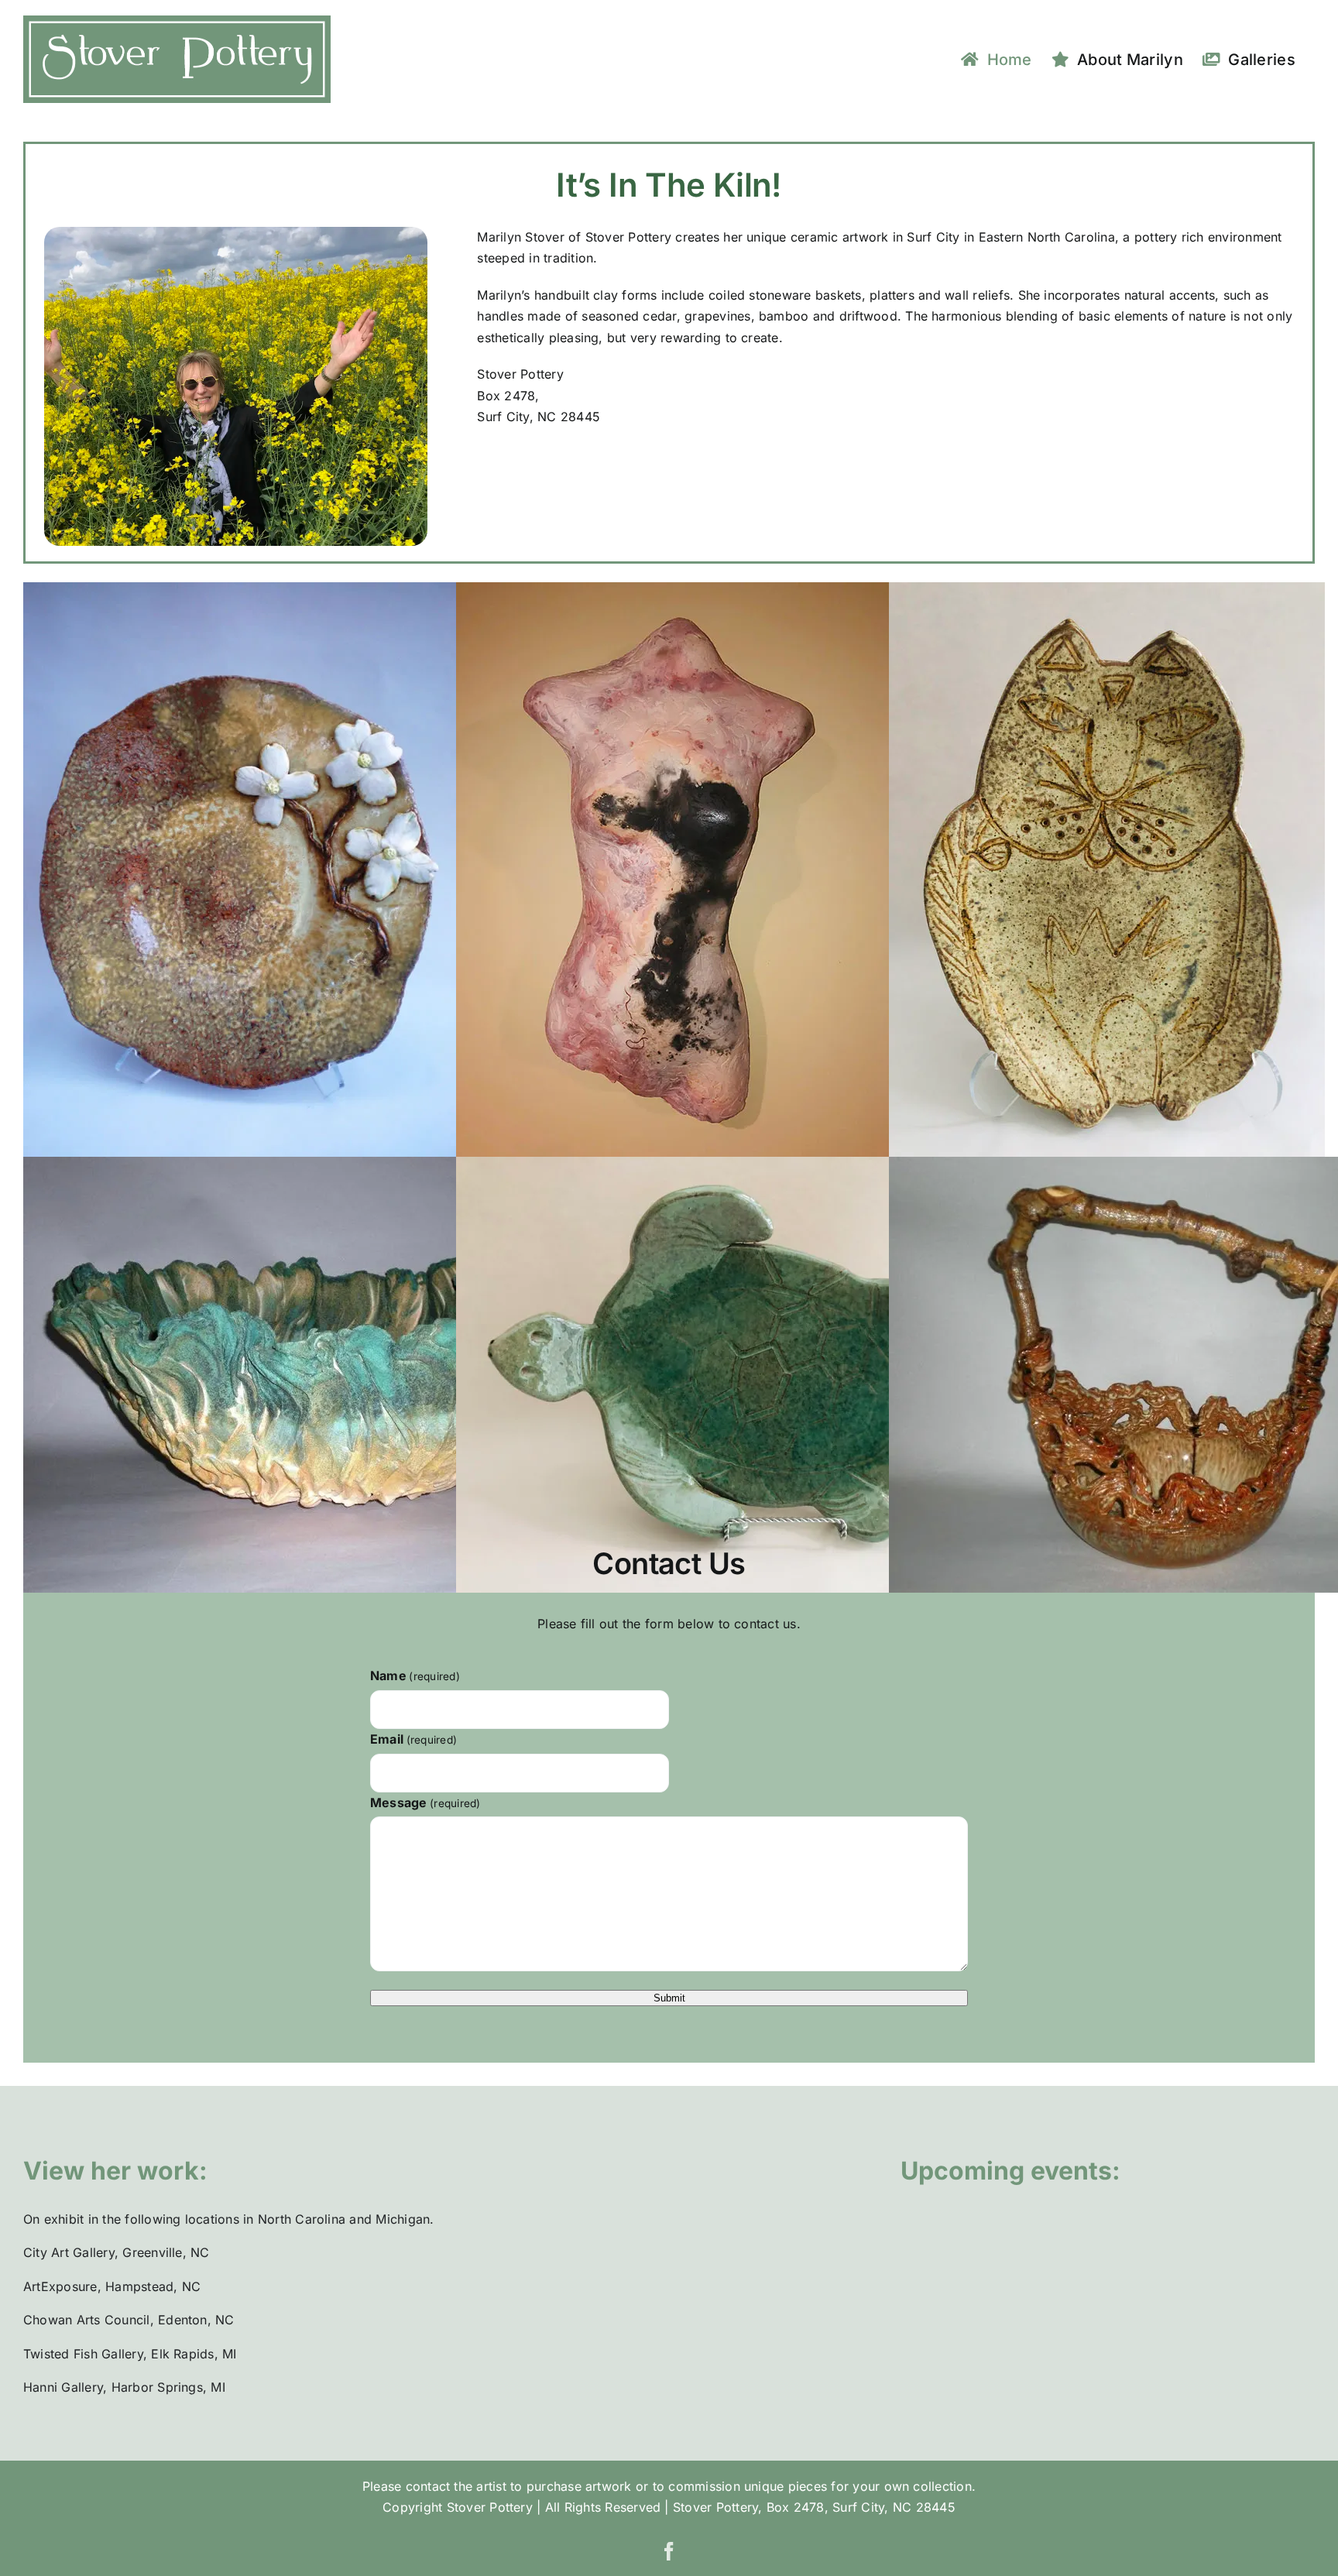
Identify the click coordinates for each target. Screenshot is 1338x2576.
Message (425, 1803)
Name (415, 1676)
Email (413, 1739)
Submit (669, 1998)
